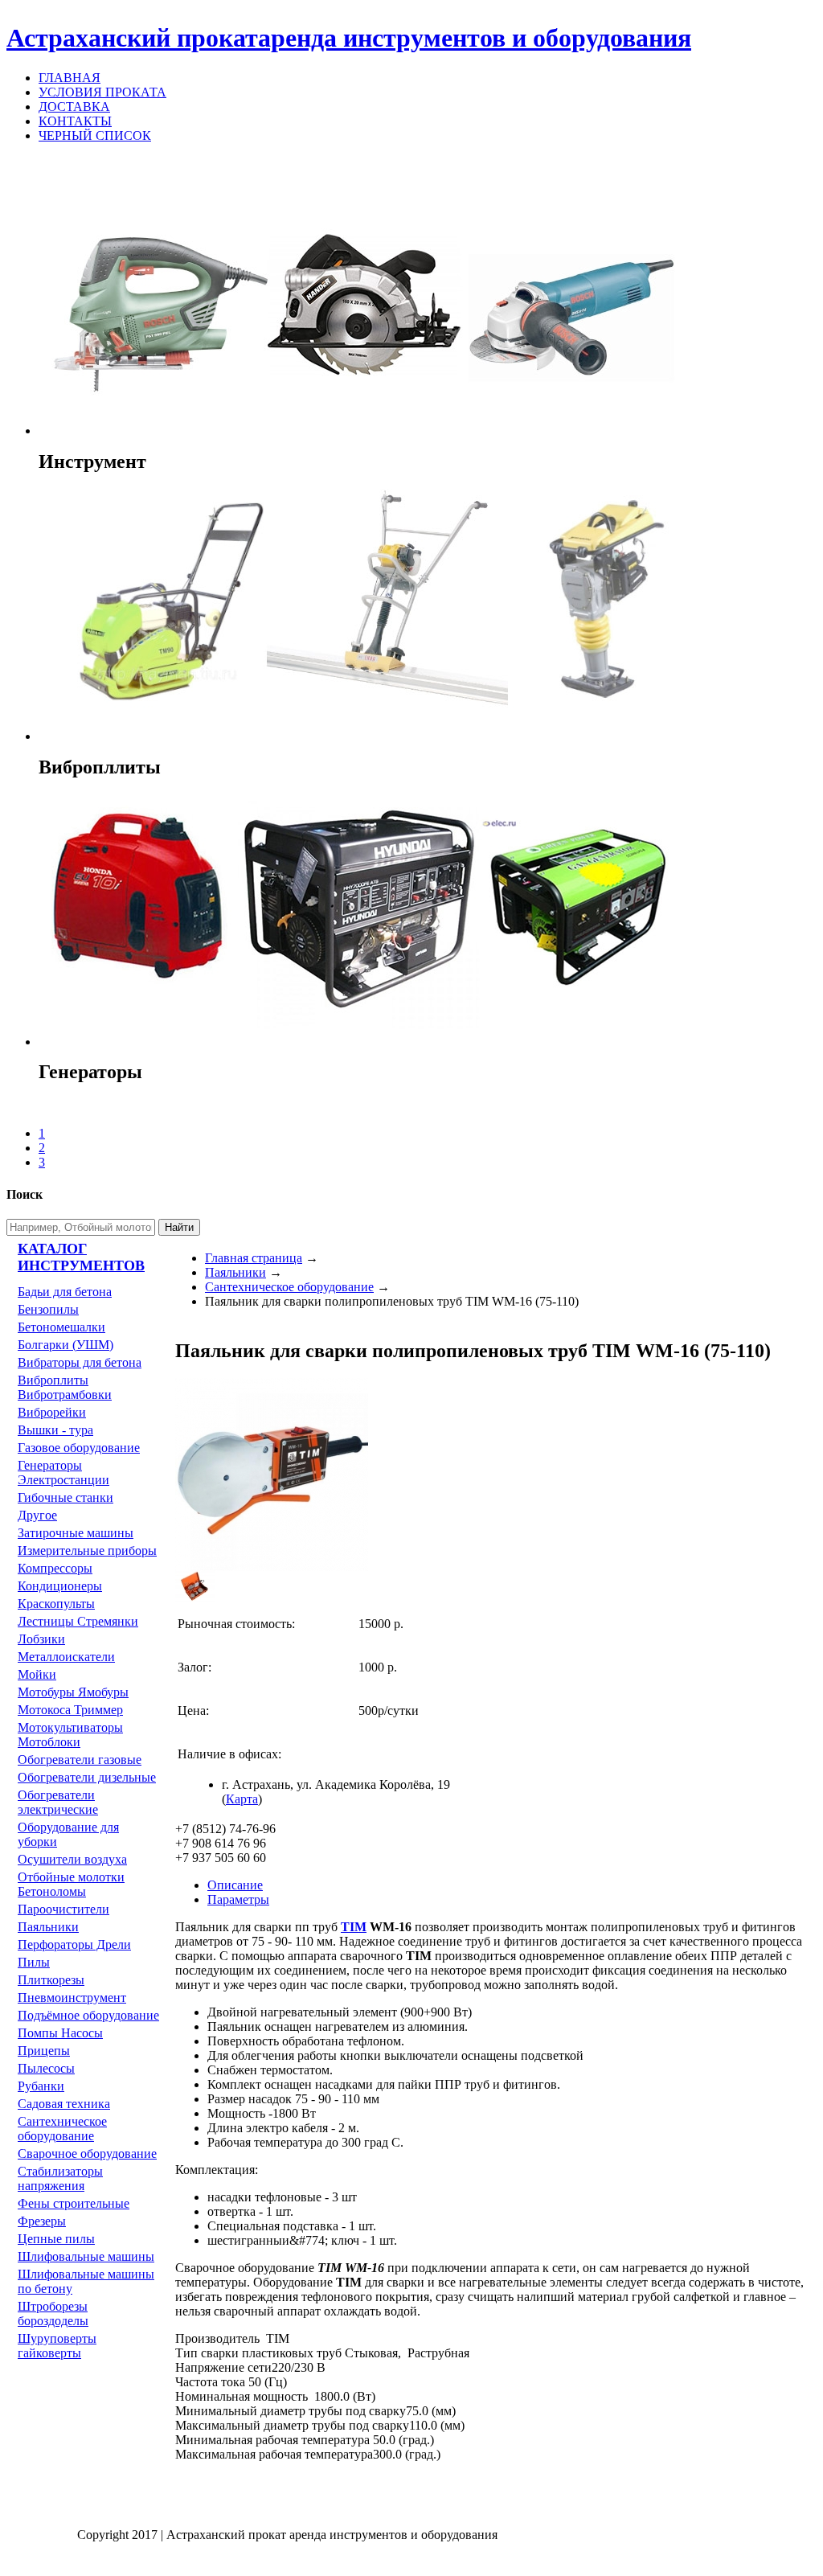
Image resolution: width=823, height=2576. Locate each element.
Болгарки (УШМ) (66, 1345)
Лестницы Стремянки (78, 1621)
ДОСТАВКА (74, 107)
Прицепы (44, 2051)
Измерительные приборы (87, 1551)
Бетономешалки (61, 1327)
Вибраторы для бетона (80, 1362)
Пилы (34, 1962)
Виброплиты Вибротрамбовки (65, 1387)
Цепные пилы (56, 2239)
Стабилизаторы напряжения (60, 2178)
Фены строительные (74, 2203)
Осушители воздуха (72, 1859)
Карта (242, 1799)
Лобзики (41, 1639)
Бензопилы (48, 1309)
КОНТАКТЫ (75, 121)
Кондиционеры (60, 1586)
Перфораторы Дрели (74, 1944)
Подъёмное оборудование (88, 2015)
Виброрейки (52, 1412)
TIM (354, 1927)
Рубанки (41, 2086)
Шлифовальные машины (86, 2256)
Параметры (238, 1899)
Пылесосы (46, 2068)
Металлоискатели (66, 1657)
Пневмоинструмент (72, 1998)
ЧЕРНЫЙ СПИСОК (95, 135)
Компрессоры (55, 1568)
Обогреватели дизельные (87, 1777)
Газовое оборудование (79, 1448)
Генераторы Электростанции (63, 1473)
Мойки (37, 1674)
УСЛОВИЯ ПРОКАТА (102, 92)
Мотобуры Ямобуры (73, 1692)
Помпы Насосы (60, 2033)
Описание (235, 1885)
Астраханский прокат (349, 38)
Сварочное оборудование (87, 2154)
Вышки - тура (55, 1430)
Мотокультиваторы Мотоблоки (70, 1735)
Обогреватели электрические (58, 1802)
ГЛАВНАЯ (70, 78)
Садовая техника (64, 2104)
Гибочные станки (66, 1497)
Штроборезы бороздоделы (53, 2313)
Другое (37, 1515)
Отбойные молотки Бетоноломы (71, 1884)
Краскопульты (56, 1604)
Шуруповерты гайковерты (57, 2346)
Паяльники (48, 1927)
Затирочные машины (76, 1533)
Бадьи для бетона (65, 1292)
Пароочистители (63, 1909)
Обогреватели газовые (80, 1760)
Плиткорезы (51, 1980)
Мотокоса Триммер (70, 1710)
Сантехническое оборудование (62, 2129)
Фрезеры (42, 2221)
